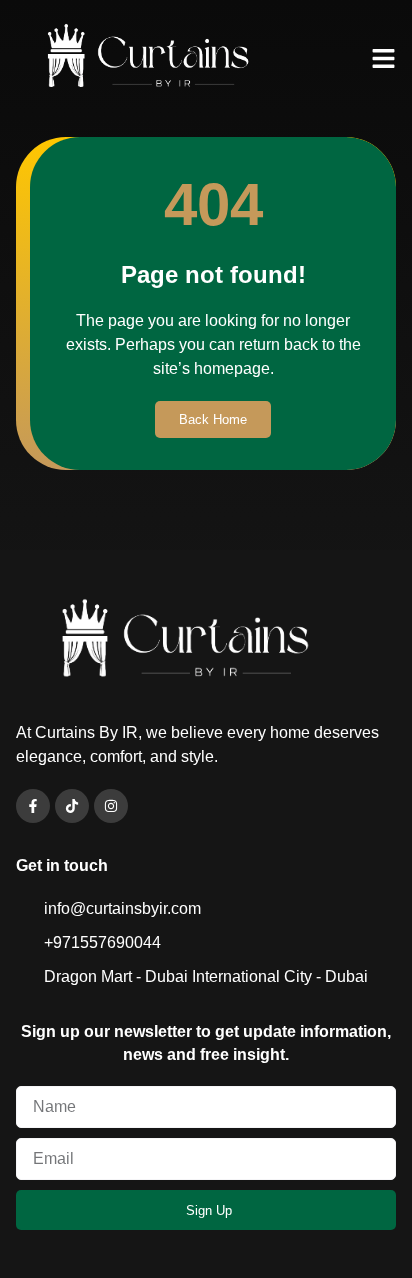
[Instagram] (111, 806)
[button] (384, 59)
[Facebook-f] (33, 806)
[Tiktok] (72, 806)
